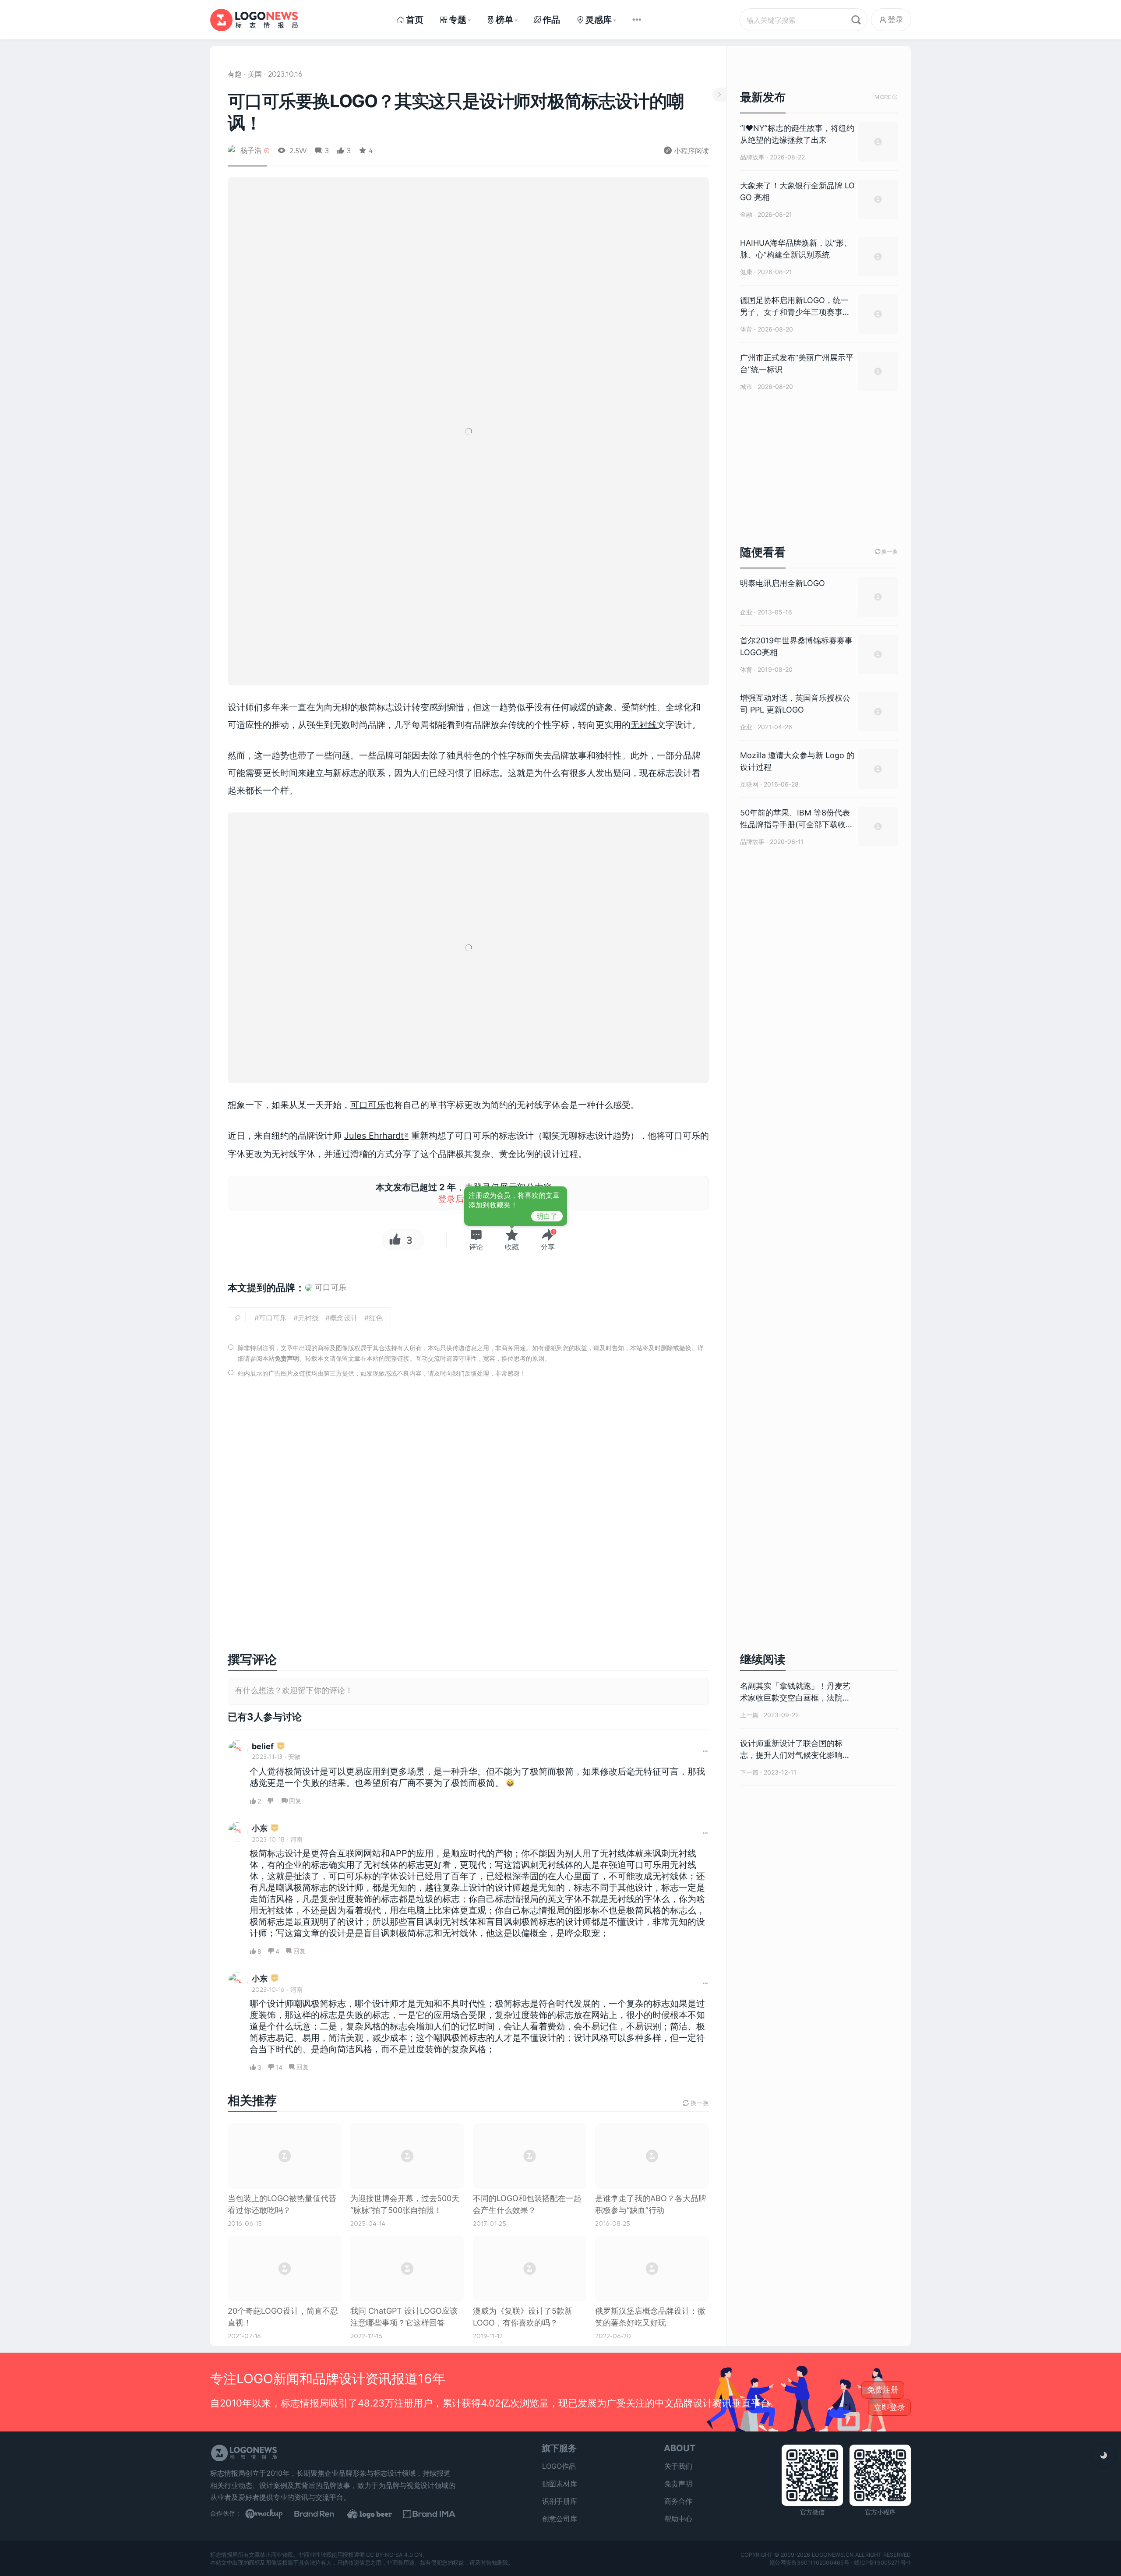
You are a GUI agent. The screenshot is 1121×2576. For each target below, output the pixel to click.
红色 (376, 1318)
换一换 (886, 552)
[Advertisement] (468, 1510)
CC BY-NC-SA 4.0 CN (394, 2555)
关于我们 (678, 2466)
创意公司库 (560, 2519)
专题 (458, 20)
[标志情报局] (254, 20)
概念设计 (344, 1318)
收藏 (512, 1247)
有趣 (235, 74)
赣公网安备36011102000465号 (809, 2562)
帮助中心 (678, 2519)
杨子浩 (251, 150)
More (886, 97)
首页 (415, 20)
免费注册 (883, 2390)
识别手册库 (560, 2501)
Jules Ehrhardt (374, 1136)
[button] (476, 1240)
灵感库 (599, 20)
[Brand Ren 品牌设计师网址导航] (324, 2514)
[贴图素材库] (271, 2514)
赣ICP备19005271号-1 (882, 2562)
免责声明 (287, 1358)
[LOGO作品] (377, 2514)
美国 (255, 74)
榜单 (504, 20)
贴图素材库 (560, 2484)
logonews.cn (833, 2555)
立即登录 (889, 2407)
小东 (260, 1828)
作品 (551, 20)
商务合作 (678, 2501)
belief (263, 1746)
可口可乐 (368, 1105)
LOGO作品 (559, 2466)
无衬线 (644, 725)
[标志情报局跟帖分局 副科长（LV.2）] (281, 1747)
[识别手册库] (429, 2514)
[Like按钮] (393, 1240)
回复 (295, 1801)
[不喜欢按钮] (271, 1801)
